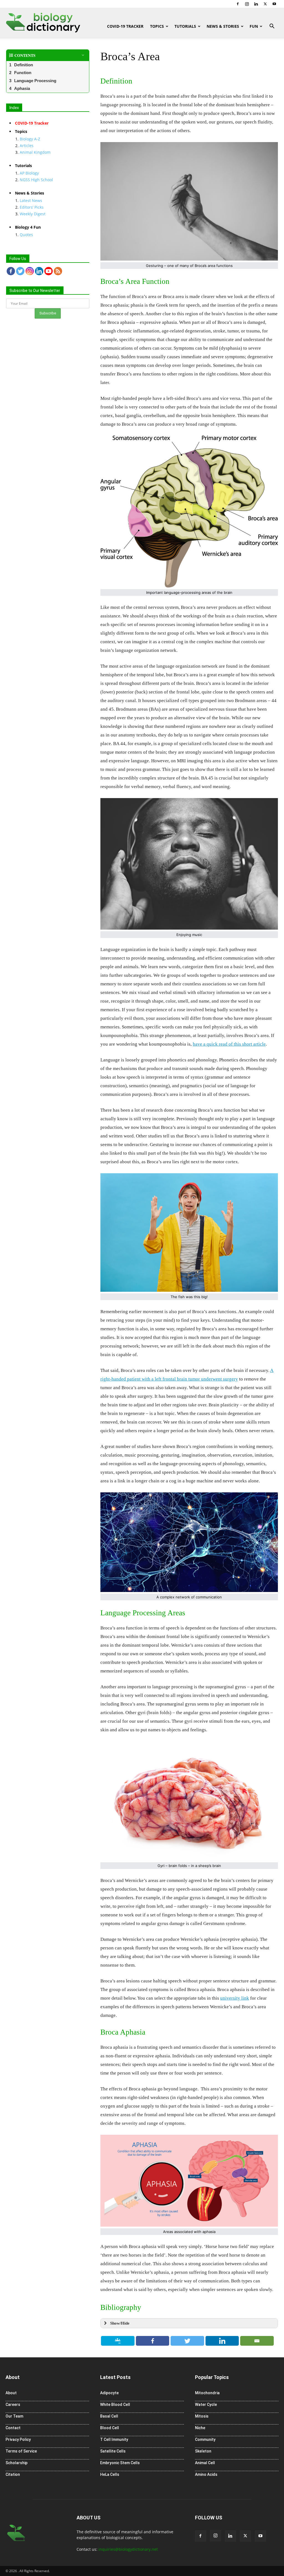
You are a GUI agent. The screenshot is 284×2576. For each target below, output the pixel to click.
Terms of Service (21, 2451)
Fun (254, 26)
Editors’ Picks (32, 207)
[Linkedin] (256, 4)
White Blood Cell (115, 2405)
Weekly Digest (33, 214)
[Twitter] (265, 4)
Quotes (26, 235)
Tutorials (185, 26)
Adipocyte (109, 2393)
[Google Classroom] (118, 2341)
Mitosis (202, 2416)
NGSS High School (36, 180)
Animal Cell (205, 2463)
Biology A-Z (30, 139)
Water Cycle (206, 2405)
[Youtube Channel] (49, 271)
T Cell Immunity (114, 2439)
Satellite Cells (113, 2451)
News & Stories (223, 26)
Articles (27, 146)
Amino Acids (206, 2474)
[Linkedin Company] (39, 271)
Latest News (31, 200)
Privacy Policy (18, 2439)
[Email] (257, 2341)
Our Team (14, 2416)
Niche (200, 2428)
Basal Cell (109, 2416)
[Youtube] (274, 4)
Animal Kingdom (35, 152)
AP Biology (29, 173)
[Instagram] (247, 4)
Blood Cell (110, 2428)
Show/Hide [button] (120, 2323)
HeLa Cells (110, 2474)
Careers (13, 2405)
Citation (13, 2474)
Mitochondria (207, 2393)
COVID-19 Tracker (125, 26)
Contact (13, 2428)
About (11, 2393)
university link (235, 1998)
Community (205, 2439)
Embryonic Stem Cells (120, 2463)
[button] (272, 27)
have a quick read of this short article (229, 1044)
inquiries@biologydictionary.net (128, 2549)
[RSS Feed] (58, 271)
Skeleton (203, 2451)
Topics (157, 26)
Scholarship (17, 2463)
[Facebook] (238, 4)
